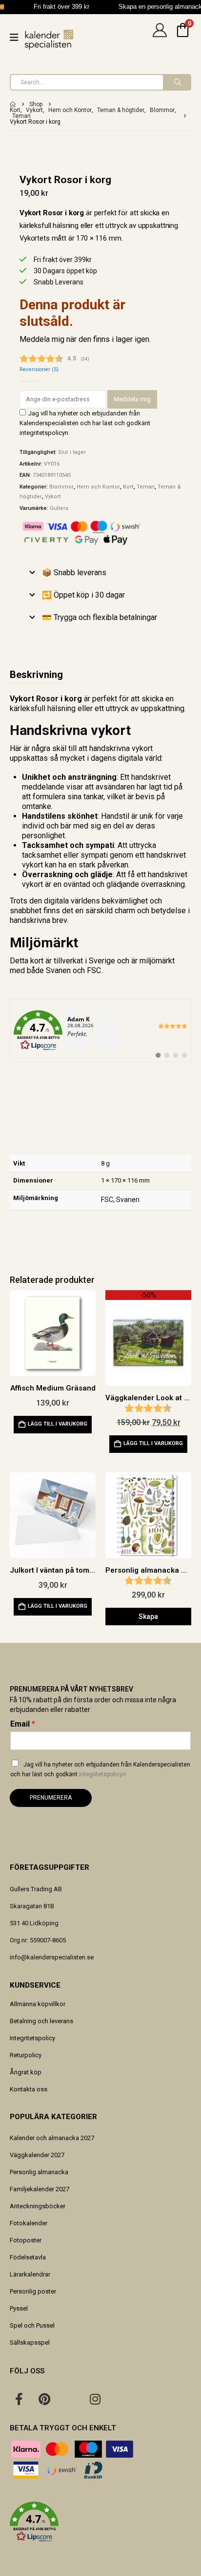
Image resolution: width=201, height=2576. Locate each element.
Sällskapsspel (30, 2342)
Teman (146, 487)
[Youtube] (70, 2399)
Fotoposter (26, 2240)
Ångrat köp (26, 2072)
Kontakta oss (29, 2089)
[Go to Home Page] (13, 104)
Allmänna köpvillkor (38, 2004)
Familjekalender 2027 (40, 2189)
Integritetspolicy (32, 2038)
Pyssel (19, 2308)
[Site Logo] (49, 40)
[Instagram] (95, 2399)
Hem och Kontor (98, 487)
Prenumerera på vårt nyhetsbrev (71, 1689)
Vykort (53, 497)
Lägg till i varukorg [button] (58, 1424)
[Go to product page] (53, 1333)
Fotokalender (29, 2223)
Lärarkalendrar (30, 2274)
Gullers (59, 508)
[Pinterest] (44, 2399)
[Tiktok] (121, 2399)
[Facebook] (19, 2399)
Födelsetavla (28, 2257)
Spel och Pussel (32, 2325)
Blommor (61, 487)
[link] (100, 1031)
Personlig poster (33, 2291)
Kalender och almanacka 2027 (52, 2138)
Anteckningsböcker (38, 2206)
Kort (128, 487)
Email (23, 1724)
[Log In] (160, 38)
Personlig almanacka (39, 2172)
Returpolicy (26, 2055)
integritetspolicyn (44, 433)
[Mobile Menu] (17, 38)
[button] (100, 2522)
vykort (142, 748)
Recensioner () (39, 369)
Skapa (148, 1617)
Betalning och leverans (41, 2021)
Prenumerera (51, 1798)
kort (37, 961)
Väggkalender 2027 (37, 2155)
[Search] (177, 82)
